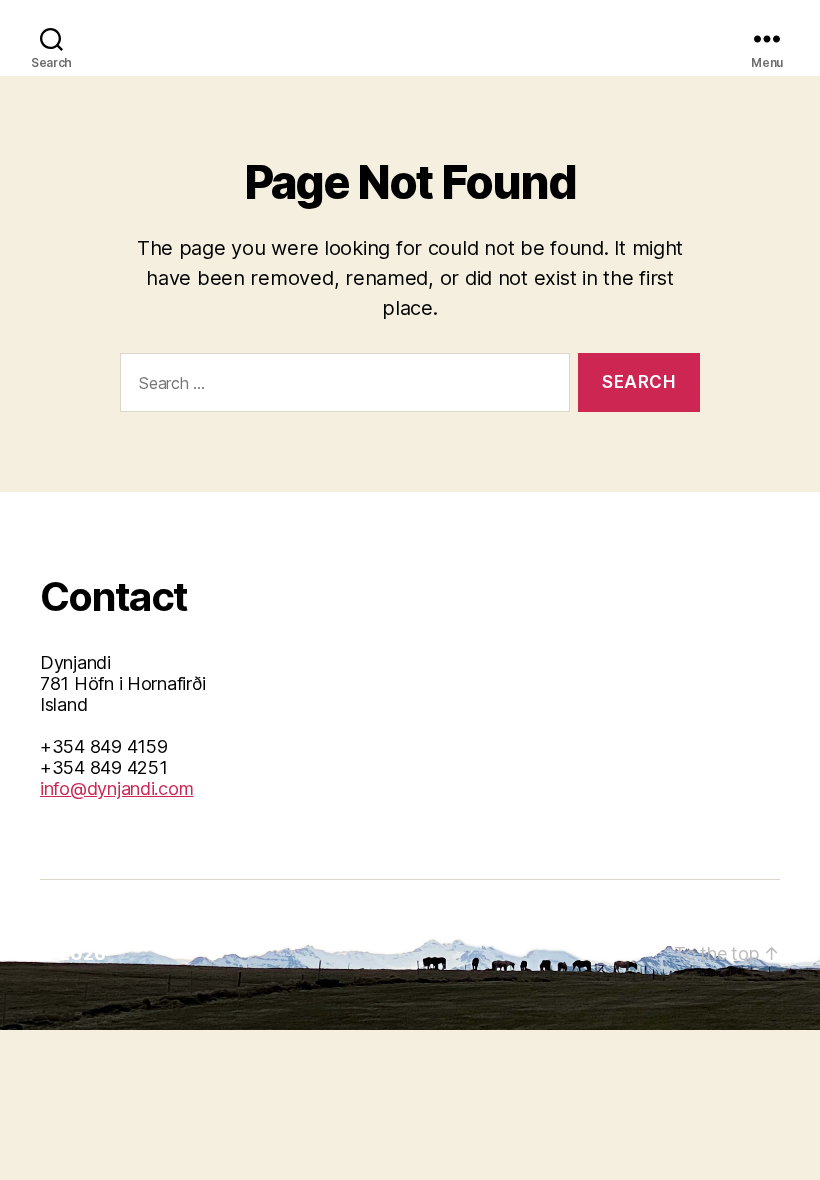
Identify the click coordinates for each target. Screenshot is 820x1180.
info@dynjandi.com (116, 788)
